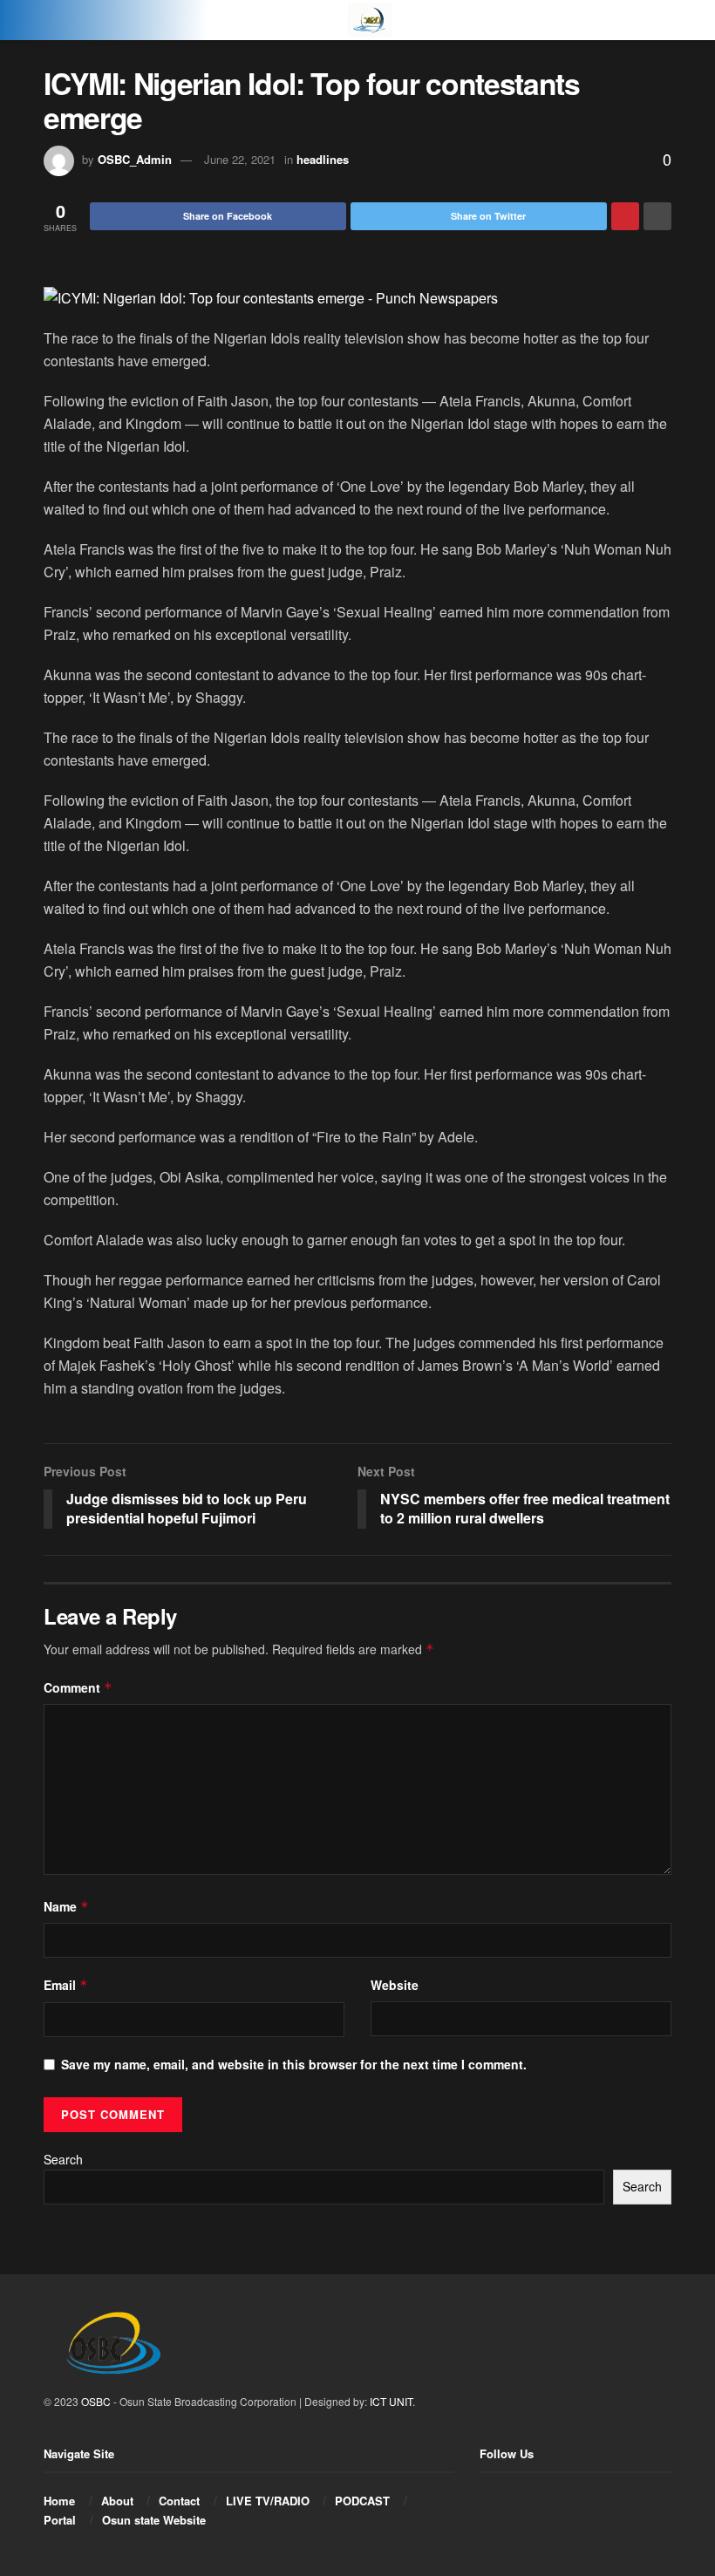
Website (395, 1985)
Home (59, 2501)
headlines (323, 159)
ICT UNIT (391, 2401)
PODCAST (362, 2501)
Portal (60, 2520)
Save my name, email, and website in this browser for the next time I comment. (294, 2064)
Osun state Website (154, 2520)
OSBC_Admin (135, 159)
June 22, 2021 (240, 159)
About (117, 2501)
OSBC (96, 2401)
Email (66, 1985)
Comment (78, 1687)
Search (63, 2159)
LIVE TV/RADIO (268, 2501)
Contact (179, 2501)
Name (66, 1906)
